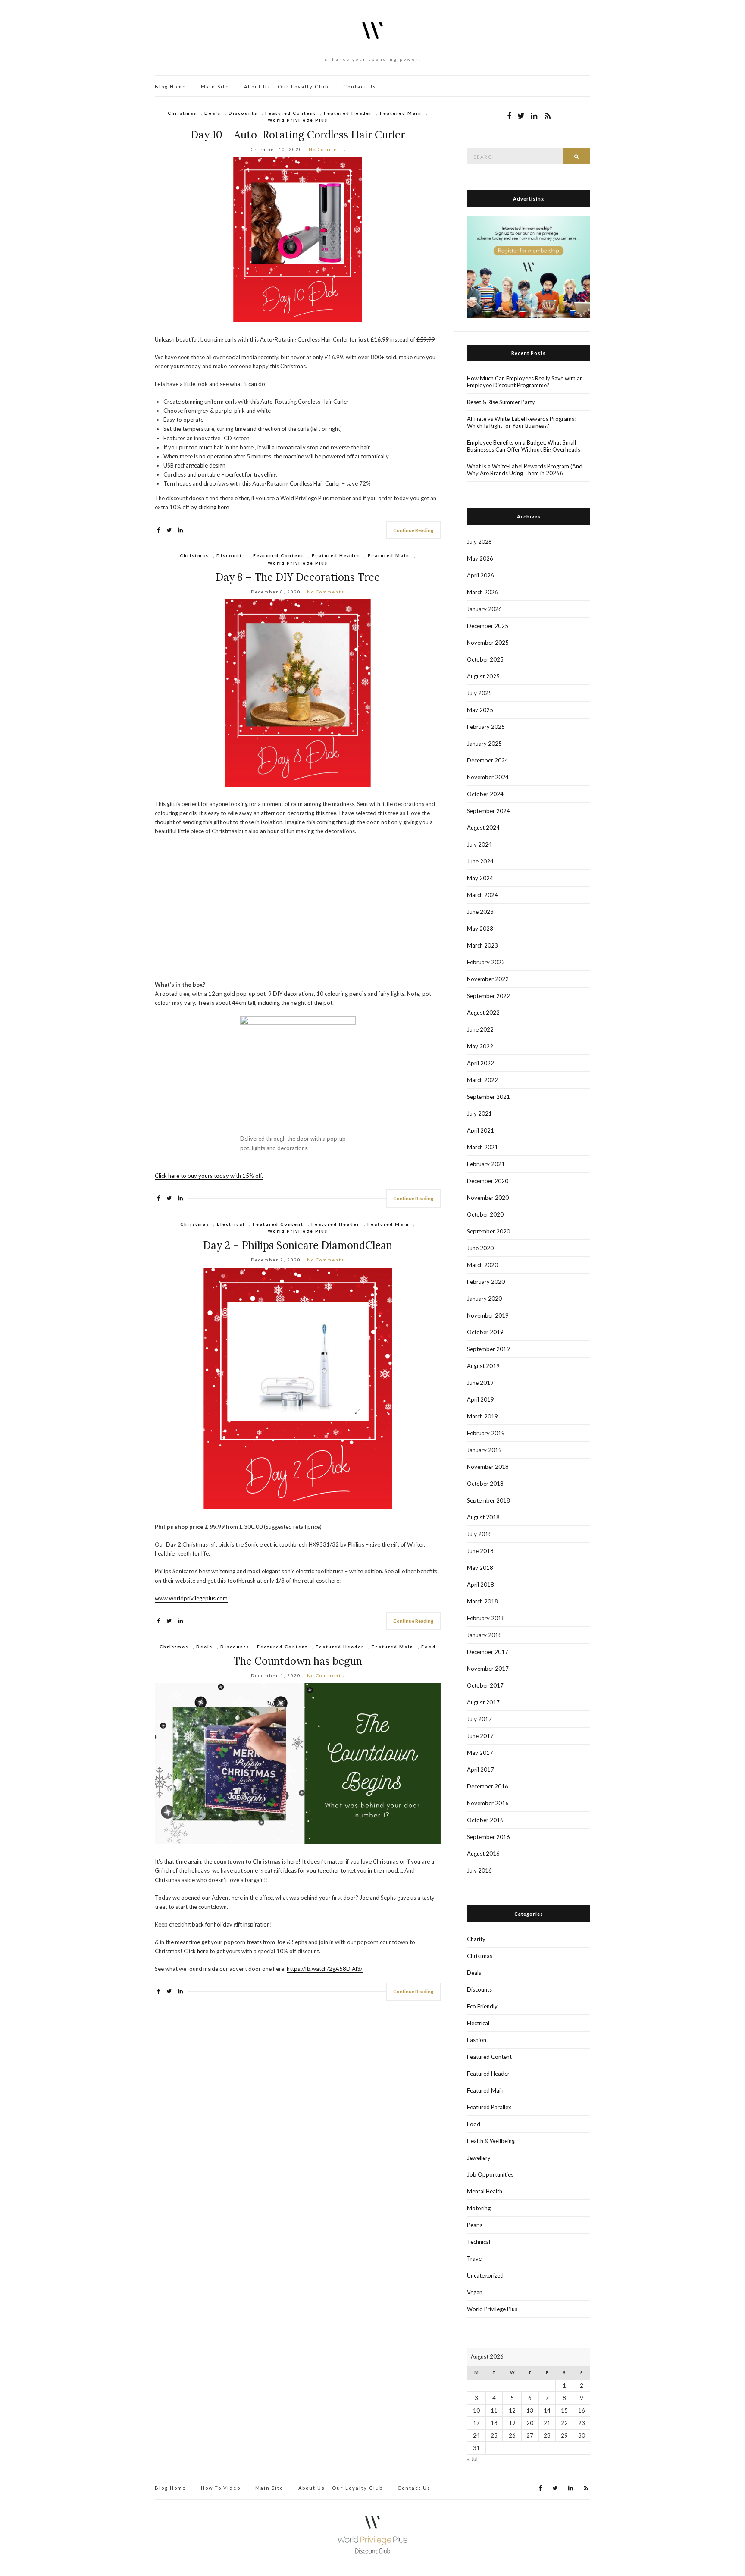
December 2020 (488, 1181)
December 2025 (488, 626)
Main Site (215, 86)
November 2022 (488, 979)
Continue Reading (413, 530)
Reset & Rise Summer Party (501, 402)
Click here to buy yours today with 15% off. (209, 1176)
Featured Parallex (489, 2107)
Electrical (231, 1224)
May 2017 (480, 1753)
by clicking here (210, 507)
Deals (213, 113)
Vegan (475, 2292)
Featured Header (348, 113)
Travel (475, 2259)
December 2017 (488, 1652)
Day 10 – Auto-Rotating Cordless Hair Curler (298, 135)
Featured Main (401, 113)
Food (429, 1647)
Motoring (479, 2208)
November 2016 (488, 1803)
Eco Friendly (482, 2006)
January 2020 (484, 1299)
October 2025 (485, 659)
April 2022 (480, 1063)
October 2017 (485, 1685)
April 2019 (480, 1399)
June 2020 (480, 1248)
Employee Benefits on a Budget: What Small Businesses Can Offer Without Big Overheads (524, 446)
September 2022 (488, 996)
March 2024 (482, 895)
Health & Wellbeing (491, 2141)
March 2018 (482, 1601)
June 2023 (480, 912)
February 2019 (486, 1433)
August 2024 (483, 828)
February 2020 (486, 1282)
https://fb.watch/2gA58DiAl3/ (325, 1969)
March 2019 (482, 1416)
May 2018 (480, 1568)
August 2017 (483, 1702)
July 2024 (479, 844)
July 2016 (479, 1870)
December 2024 (488, 760)
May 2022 (480, 1046)
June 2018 (480, 1551)
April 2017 (480, 1770)
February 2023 (486, 962)
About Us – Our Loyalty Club (286, 86)
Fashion (477, 2040)
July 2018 (479, 1534)
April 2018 (480, 1585)
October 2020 (485, 1214)
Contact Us (360, 86)
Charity (476, 1939)
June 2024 (480, 861)
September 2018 (488, 1500)
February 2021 (486, 1164)
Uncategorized (485, 2275)
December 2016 (488, 1786)
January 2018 (484, 1635)
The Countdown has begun (298, 1661)
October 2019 (485, 1332)
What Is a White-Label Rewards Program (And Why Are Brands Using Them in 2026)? (525, 470)
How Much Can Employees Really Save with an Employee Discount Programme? (525, 382)
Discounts (243, 113)
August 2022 (483, 1013)
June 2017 (480, 1736)
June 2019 (480, 1383)
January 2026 (484, 609)
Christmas (182, 113)
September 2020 (488, 1231)
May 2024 (480, 878)
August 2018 (483, 1517)
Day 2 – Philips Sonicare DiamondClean (298, 1245)
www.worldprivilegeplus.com (191, 1598)
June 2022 (480, 1029)
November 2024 (488, 777)
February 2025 (486, 727)
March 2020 (482, 1265)
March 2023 (482, 945)
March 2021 (482, 1147)
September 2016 (488, 1837)
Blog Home (171, 86)
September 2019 (488, 1349)
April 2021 (480, 1130)
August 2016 (483, 1854)
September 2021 (488, 1097)
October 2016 (485, 1820)
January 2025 (484, 744)
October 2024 (485, 794)
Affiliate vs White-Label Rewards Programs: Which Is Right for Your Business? (521, 422)
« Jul (472, 2459)
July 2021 (479, 1114)
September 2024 (488, 811)
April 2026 (480, 575)
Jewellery (479, 2158)
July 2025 (479, 693)
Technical (479, 2242)
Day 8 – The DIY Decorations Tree (298, 577)
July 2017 (479, 1719)
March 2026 (482, 592)
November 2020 (488, 1198)
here (203, 1951)
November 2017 (488, 1669)
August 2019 (483, 1366)
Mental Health (485, 2191)
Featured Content (291, 113)
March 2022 (482, 1080)
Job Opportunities (490, 2174)
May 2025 (480, 710)
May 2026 (480, 558)
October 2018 (485, 1484)
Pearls (475, 2225)
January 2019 (484, 1450)
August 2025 (483, 676)
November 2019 (488, 1315)
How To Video (221, 2488)
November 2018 (488, 1467)
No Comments (327, 149)
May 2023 (480, 929)
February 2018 (486, 1618)
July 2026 (479, 542)
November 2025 (488, 643)
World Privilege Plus (298, 120)
